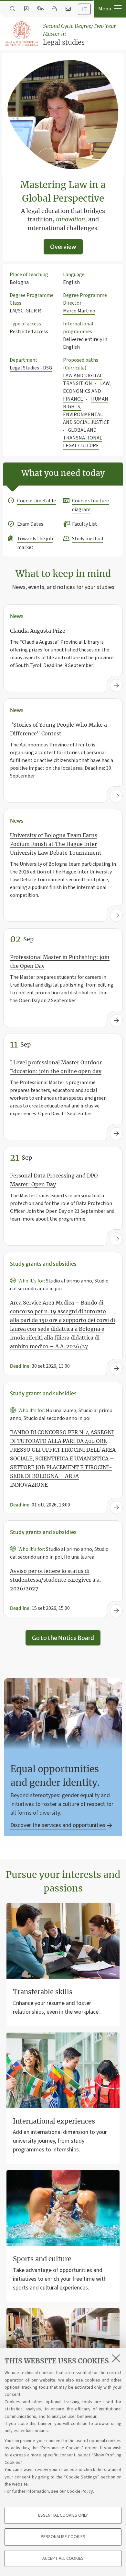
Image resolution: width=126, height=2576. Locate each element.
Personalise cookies (63, 2537)
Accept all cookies (63, 2558)
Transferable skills (43, 1992)
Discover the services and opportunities (58, 1825)
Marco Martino (79, 311)
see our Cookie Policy (72, 2491)
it (84, 9)
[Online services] (40, 9)
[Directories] (26, 9)
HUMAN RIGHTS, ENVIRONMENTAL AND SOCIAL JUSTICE (86, 411)
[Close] (116, 2358)
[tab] (84, 9)
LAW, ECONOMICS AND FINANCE (87, 391)
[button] (110, 9)
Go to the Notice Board (63, 1638)
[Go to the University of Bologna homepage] (22, 34)
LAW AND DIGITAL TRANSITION (83, 380)
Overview (63, 247)
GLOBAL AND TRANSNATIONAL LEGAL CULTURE (83, 438)
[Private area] (54, 9)
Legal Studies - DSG (31, 368)
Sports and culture (42, 2259)
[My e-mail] (68, 9)
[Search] (12, 9)
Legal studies (79, 35)
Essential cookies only (63, 2515)
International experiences (54, 2121)
